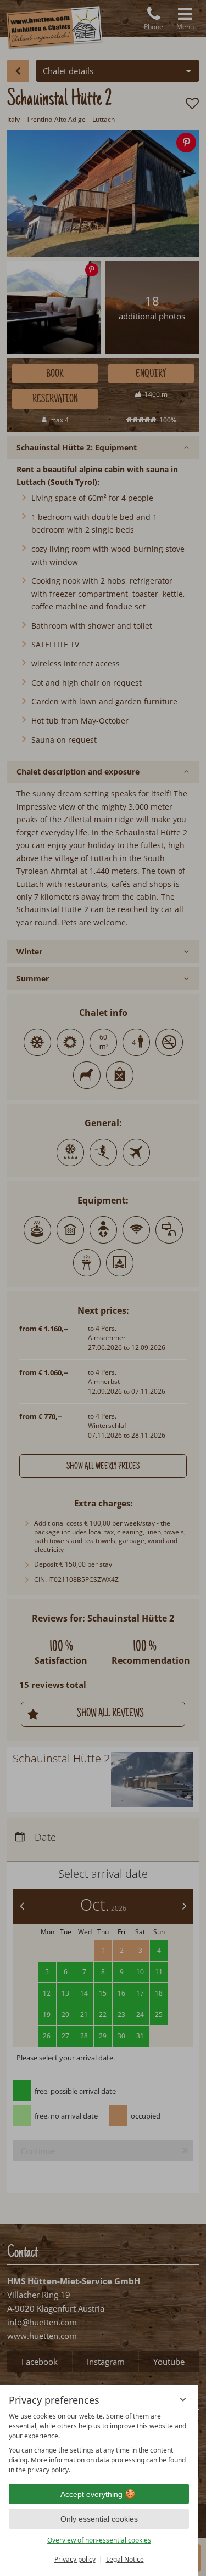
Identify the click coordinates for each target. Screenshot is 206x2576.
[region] (99, 2443)
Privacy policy (75, 2559)
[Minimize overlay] (183, 2399)
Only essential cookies (99, 2519)
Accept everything (91, 2494)
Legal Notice (125, 2559)
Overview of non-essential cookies (99, 2540)
